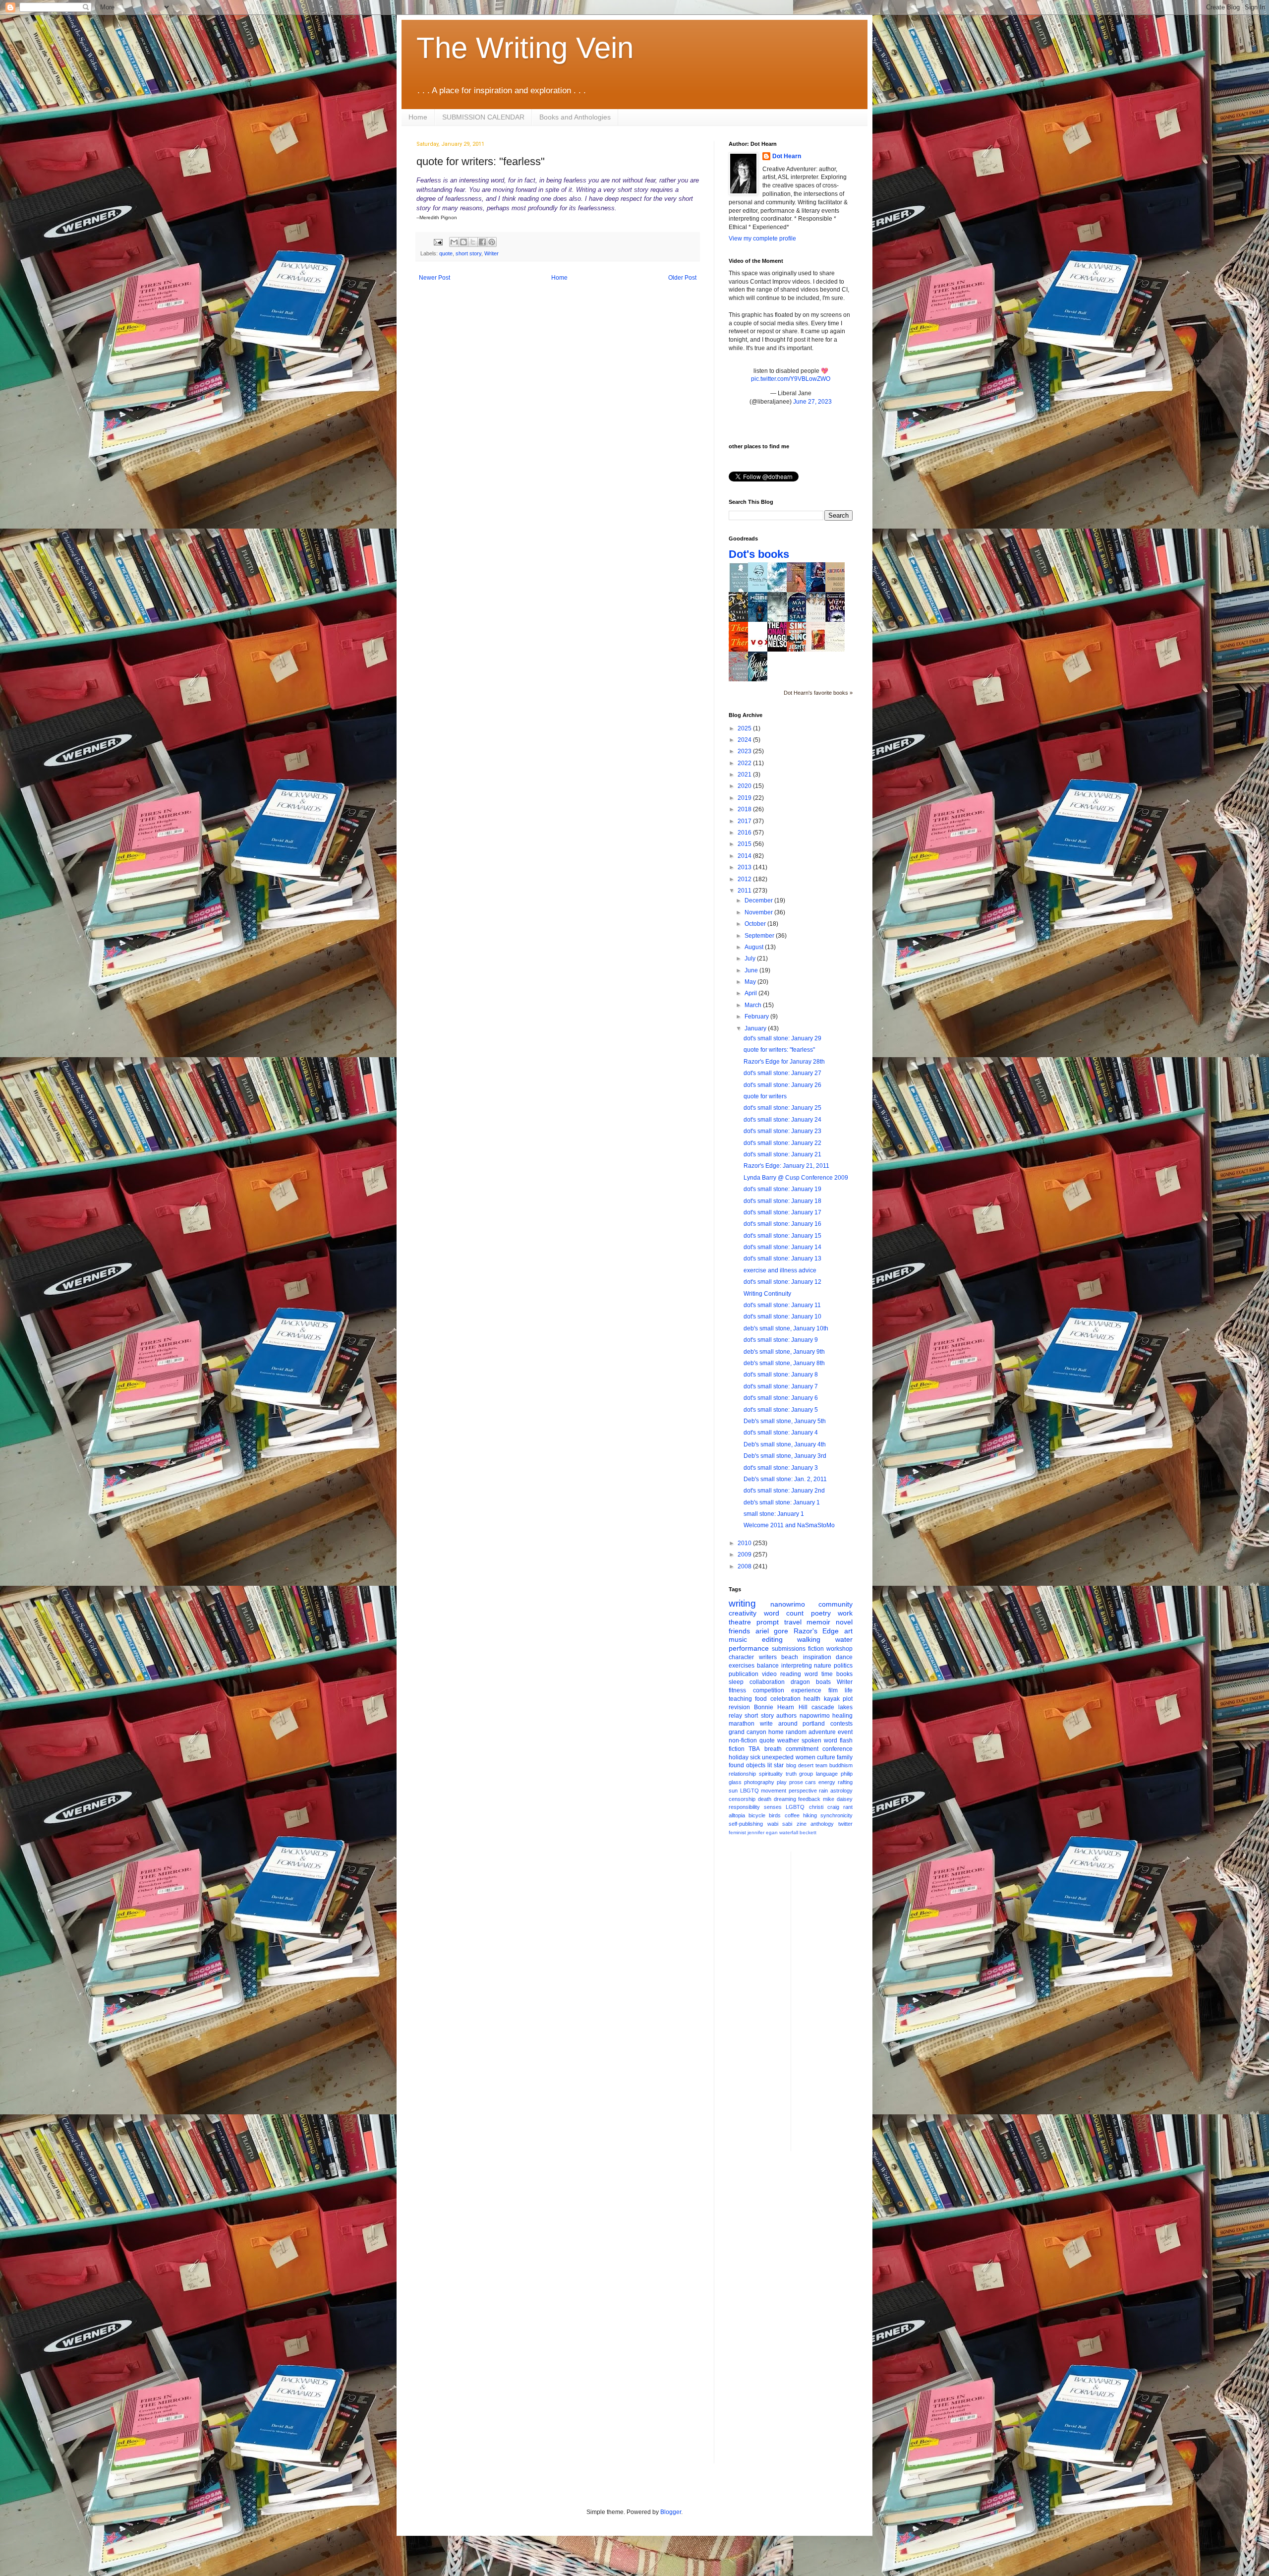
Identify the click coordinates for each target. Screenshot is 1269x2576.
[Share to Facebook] (482, 242)
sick (755, 1757)
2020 (745, 786)
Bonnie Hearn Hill (780, 1707)
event (845, 1732)
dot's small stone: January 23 (782, 1131)
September (760, 936)
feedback (809, 1799)
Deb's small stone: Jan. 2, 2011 (785, 1479)
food (761, 1699)
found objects (747, 1765)
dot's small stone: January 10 (782, 1317)
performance (749, 1648)
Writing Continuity (767, 1294)
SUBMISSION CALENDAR (483, 117)
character (741, 1657)
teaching (740, 1699)
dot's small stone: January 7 (781, 1386)
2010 (745, 1543)
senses (773, 1807)
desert (806, 1765)
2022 (745, 763)
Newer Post (434, 278)
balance (768, 1666)
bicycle (757, 1815)
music (738, 1639)
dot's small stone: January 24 (782, 1120)
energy (827, 1782)
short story (468, 253)
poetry (821, 1613)
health (812, 1699)
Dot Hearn (787, 156)
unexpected (778, 1757)
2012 (745, 879)
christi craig (824, 1807)
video (769, 1674)
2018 (745, 809)
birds (775, 1815)
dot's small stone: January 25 (782, 1108)
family (845, 1757)
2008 (745, 1566)
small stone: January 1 (774, 1514)
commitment (802, 1749)
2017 (745, 821)
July (751, 959)
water (844, 1639)
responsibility (744, 1807)
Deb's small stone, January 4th (785, 1444)
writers (768, 1657)
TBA (754, 1749)
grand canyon (748, 1732)
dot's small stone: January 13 (782, 1258)
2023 (745, 751)
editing (772, 1639)
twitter (845, 1824)
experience (806, 1690)
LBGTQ (750, 1791)
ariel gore (772, 1631)
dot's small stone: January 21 (782, 1154)
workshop (839, 1649)
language (827, 1774)
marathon (742, 1724)
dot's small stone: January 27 (782, 1073)
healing (842, 1716)
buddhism (841, 1765)
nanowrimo (788, 1604)
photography (759, 1782)
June (752, 970)
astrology (841, 1791)
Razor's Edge (816, 1631)
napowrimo (815, 1716)
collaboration (767, 1682)
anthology (822, 1824)
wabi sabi (780, 1824)
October (756, 924)
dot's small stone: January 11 (782, 1305)
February (757, 1017)
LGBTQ (795, 1807)
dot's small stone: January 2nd (784, 1491)
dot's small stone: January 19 (782, 1189)
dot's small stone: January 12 (782, 1282)
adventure (822, 1732)
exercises (742, 1666)
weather (788, 1740)
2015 (745, 844)
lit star (776, 1765)
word (811, 1674)
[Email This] (454, 242)
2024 (745, 740)
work (845, 1613)
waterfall (789, 1832)
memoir (818, 1622)
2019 (745, 798)
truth (791, 1774)
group (806, 1774)
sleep (736, 1682)
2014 (745, 856)
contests (841, 1724)
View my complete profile (762, 239)
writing (742, 1603)
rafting (845, 1782)
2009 (745, 1555)
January (756, 1028)
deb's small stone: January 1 (782, 1502)
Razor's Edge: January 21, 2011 (786, 1166)
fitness (737, 1690)
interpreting (797, 1666)
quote (446, 253)
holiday (739, 1757)
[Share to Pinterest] (492, 242)
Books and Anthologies (575, 117)
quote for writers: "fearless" (779, 1050)
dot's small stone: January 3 (781, 1468)
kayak (832, 1699)
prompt (768, 1622)
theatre (740, 1622)
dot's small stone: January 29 (782, 1038)
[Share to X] (473, 242)
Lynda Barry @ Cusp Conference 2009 (796, 1178)
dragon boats (811, 1682)
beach (790, 1657)
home (776, 1732)
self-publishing (746, 1824)
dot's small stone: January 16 (782, 1224)
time (827, 1674)
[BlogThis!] (463, 242)
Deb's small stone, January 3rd (785, 1456)
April (751, 993)
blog (791, 1765)
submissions (789, 1649)
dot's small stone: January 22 (782, 1143)
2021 (745, 775)
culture (826, 1757)
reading (791, 1674)
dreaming (785, 1799)
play (782, 1782)
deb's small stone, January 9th (784, 1352)
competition (769, 1690)
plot (848, 1699)
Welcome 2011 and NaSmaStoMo (789, 1525)
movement (774, 1791)
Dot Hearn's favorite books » (818, 693)
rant (848, 1807)
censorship (742, 1799)
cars (810, 1782)
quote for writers (765, 1096)
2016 (745, 833)
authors (786, 1716)
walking (809, 1639)
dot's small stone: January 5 (781, 1410)
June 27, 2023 (812, 402)
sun (733, 1791)
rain (823, 1791)
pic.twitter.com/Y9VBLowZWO (791, 379)
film (833, 1690)
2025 (745, 728)
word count (784, 1613)
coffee (792, 1815)
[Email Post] (438, 241)
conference (837, 1749)
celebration (785, 1699)
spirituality (771, 1774)
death (765, 1799)
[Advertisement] (838, 2000)
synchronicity (836, 1815)
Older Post (682, 278)
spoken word (819, 1740)
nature (823, 1666)
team (821, 1765)
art (848, 1631)
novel (844, 1622)
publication (744, 1674)
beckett (808, 1832)
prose (796, 1782)
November (759, 912)
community (836, 1604)
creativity (743, 1613)
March (754, 1005)
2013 (745, 867)
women (806, 1757)
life (849, 1690)
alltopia (737, 1815)
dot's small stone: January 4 (781, 1433)
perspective (803, 1791)
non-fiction (743, 1740)
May (751, 982)
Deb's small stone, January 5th (785, 1421)
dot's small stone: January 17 (782, 1212)
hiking (810, 1815)
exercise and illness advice (780, 1270)
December (759, 900)
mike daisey (838, 1799)
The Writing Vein (525, 48)
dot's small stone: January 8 (781, 1375)
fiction (816, 1649)
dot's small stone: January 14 (782, 1247)
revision (739, 1707)
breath (773, 1749)
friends (739, 1631)
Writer (491, 253)
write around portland (793, 1724)
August (755, 947)
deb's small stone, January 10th (786, 1328)
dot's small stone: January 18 (782, 1201)
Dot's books (759, 554)
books (844, 1674)
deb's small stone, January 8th (784, 1363)
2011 (745, 891)
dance (844, 1657)
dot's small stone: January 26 (782, 1085)
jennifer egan (763, 1832)
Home (418, 117)
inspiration (817, 1657)
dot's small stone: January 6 (781, 1398)
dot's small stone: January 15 (782, 1236)
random (796, 1732)
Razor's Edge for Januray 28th (784, 1062)
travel (793, 1622)
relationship (742, 1774)
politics (843, 1666)
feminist (737, 1832)
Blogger (671, 2512)
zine (802, 1824)
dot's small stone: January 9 (781, 1340)
